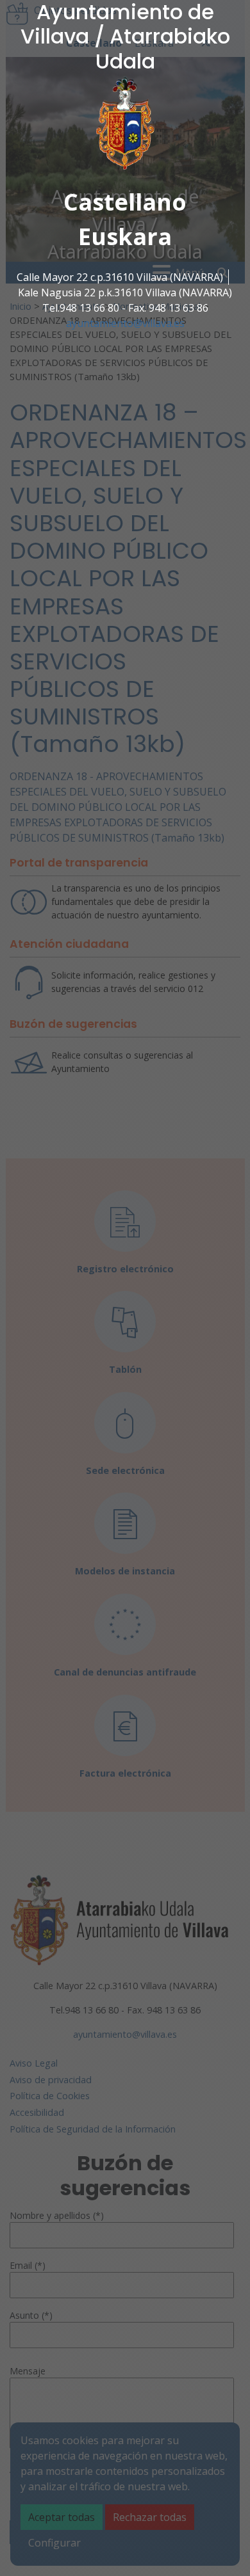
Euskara (125, 236)
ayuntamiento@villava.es (125, 323)
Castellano (125, 202)
